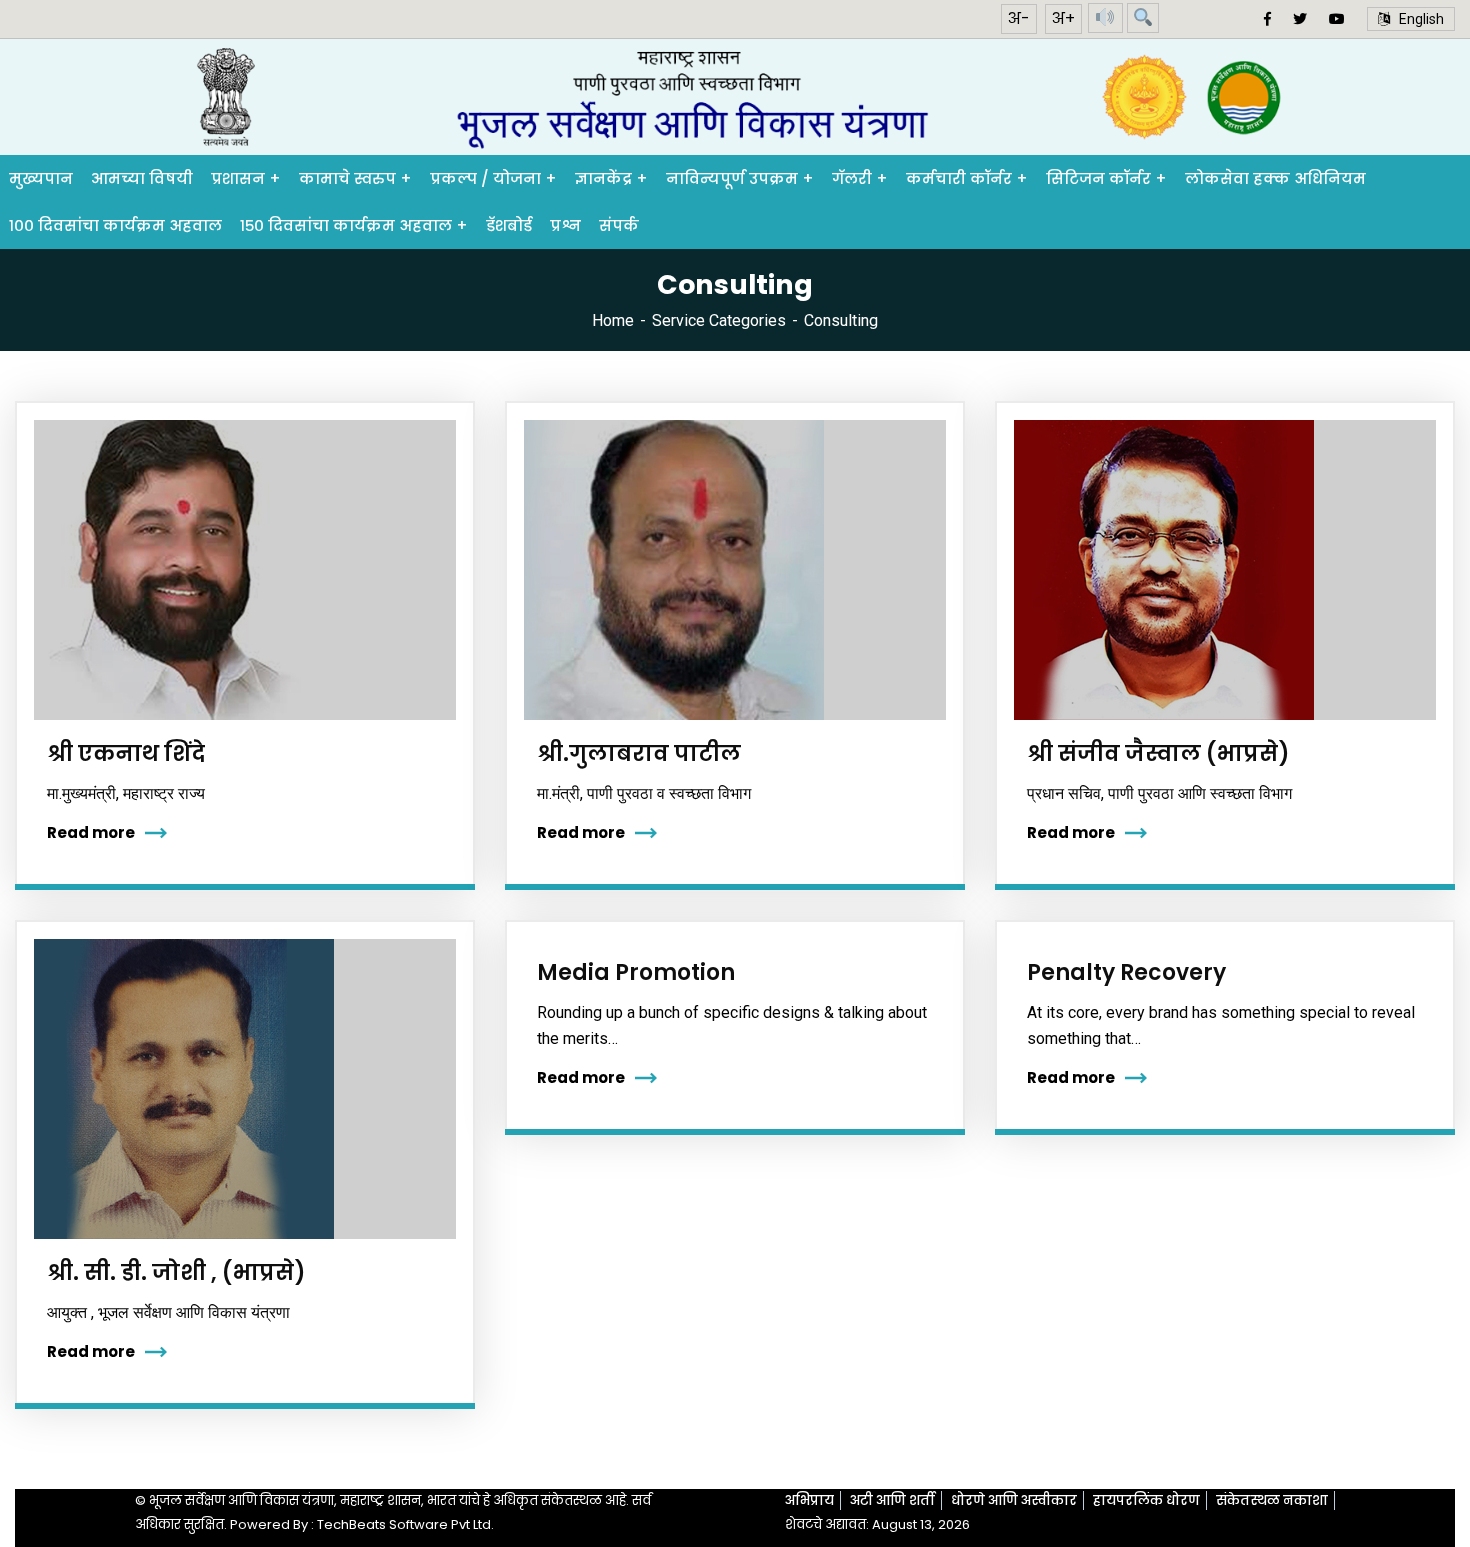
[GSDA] (735, 97)
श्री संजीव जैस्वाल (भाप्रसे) (1158, 753)
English (1417, 19)
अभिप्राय (809, 1500)
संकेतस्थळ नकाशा (1272, 1500)
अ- (1019, 18)
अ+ (1063, 18)
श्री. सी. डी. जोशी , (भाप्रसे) (176, 1272)
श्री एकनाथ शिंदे (126, 753)
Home (613, 320)
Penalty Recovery (1126, 972)
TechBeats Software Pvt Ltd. (405, 1524)
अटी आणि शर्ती (892, 1500)
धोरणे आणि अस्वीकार (1014, 1500)
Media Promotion (636, 972)
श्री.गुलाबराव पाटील (639, 753)
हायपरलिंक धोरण (1146, 1500)
